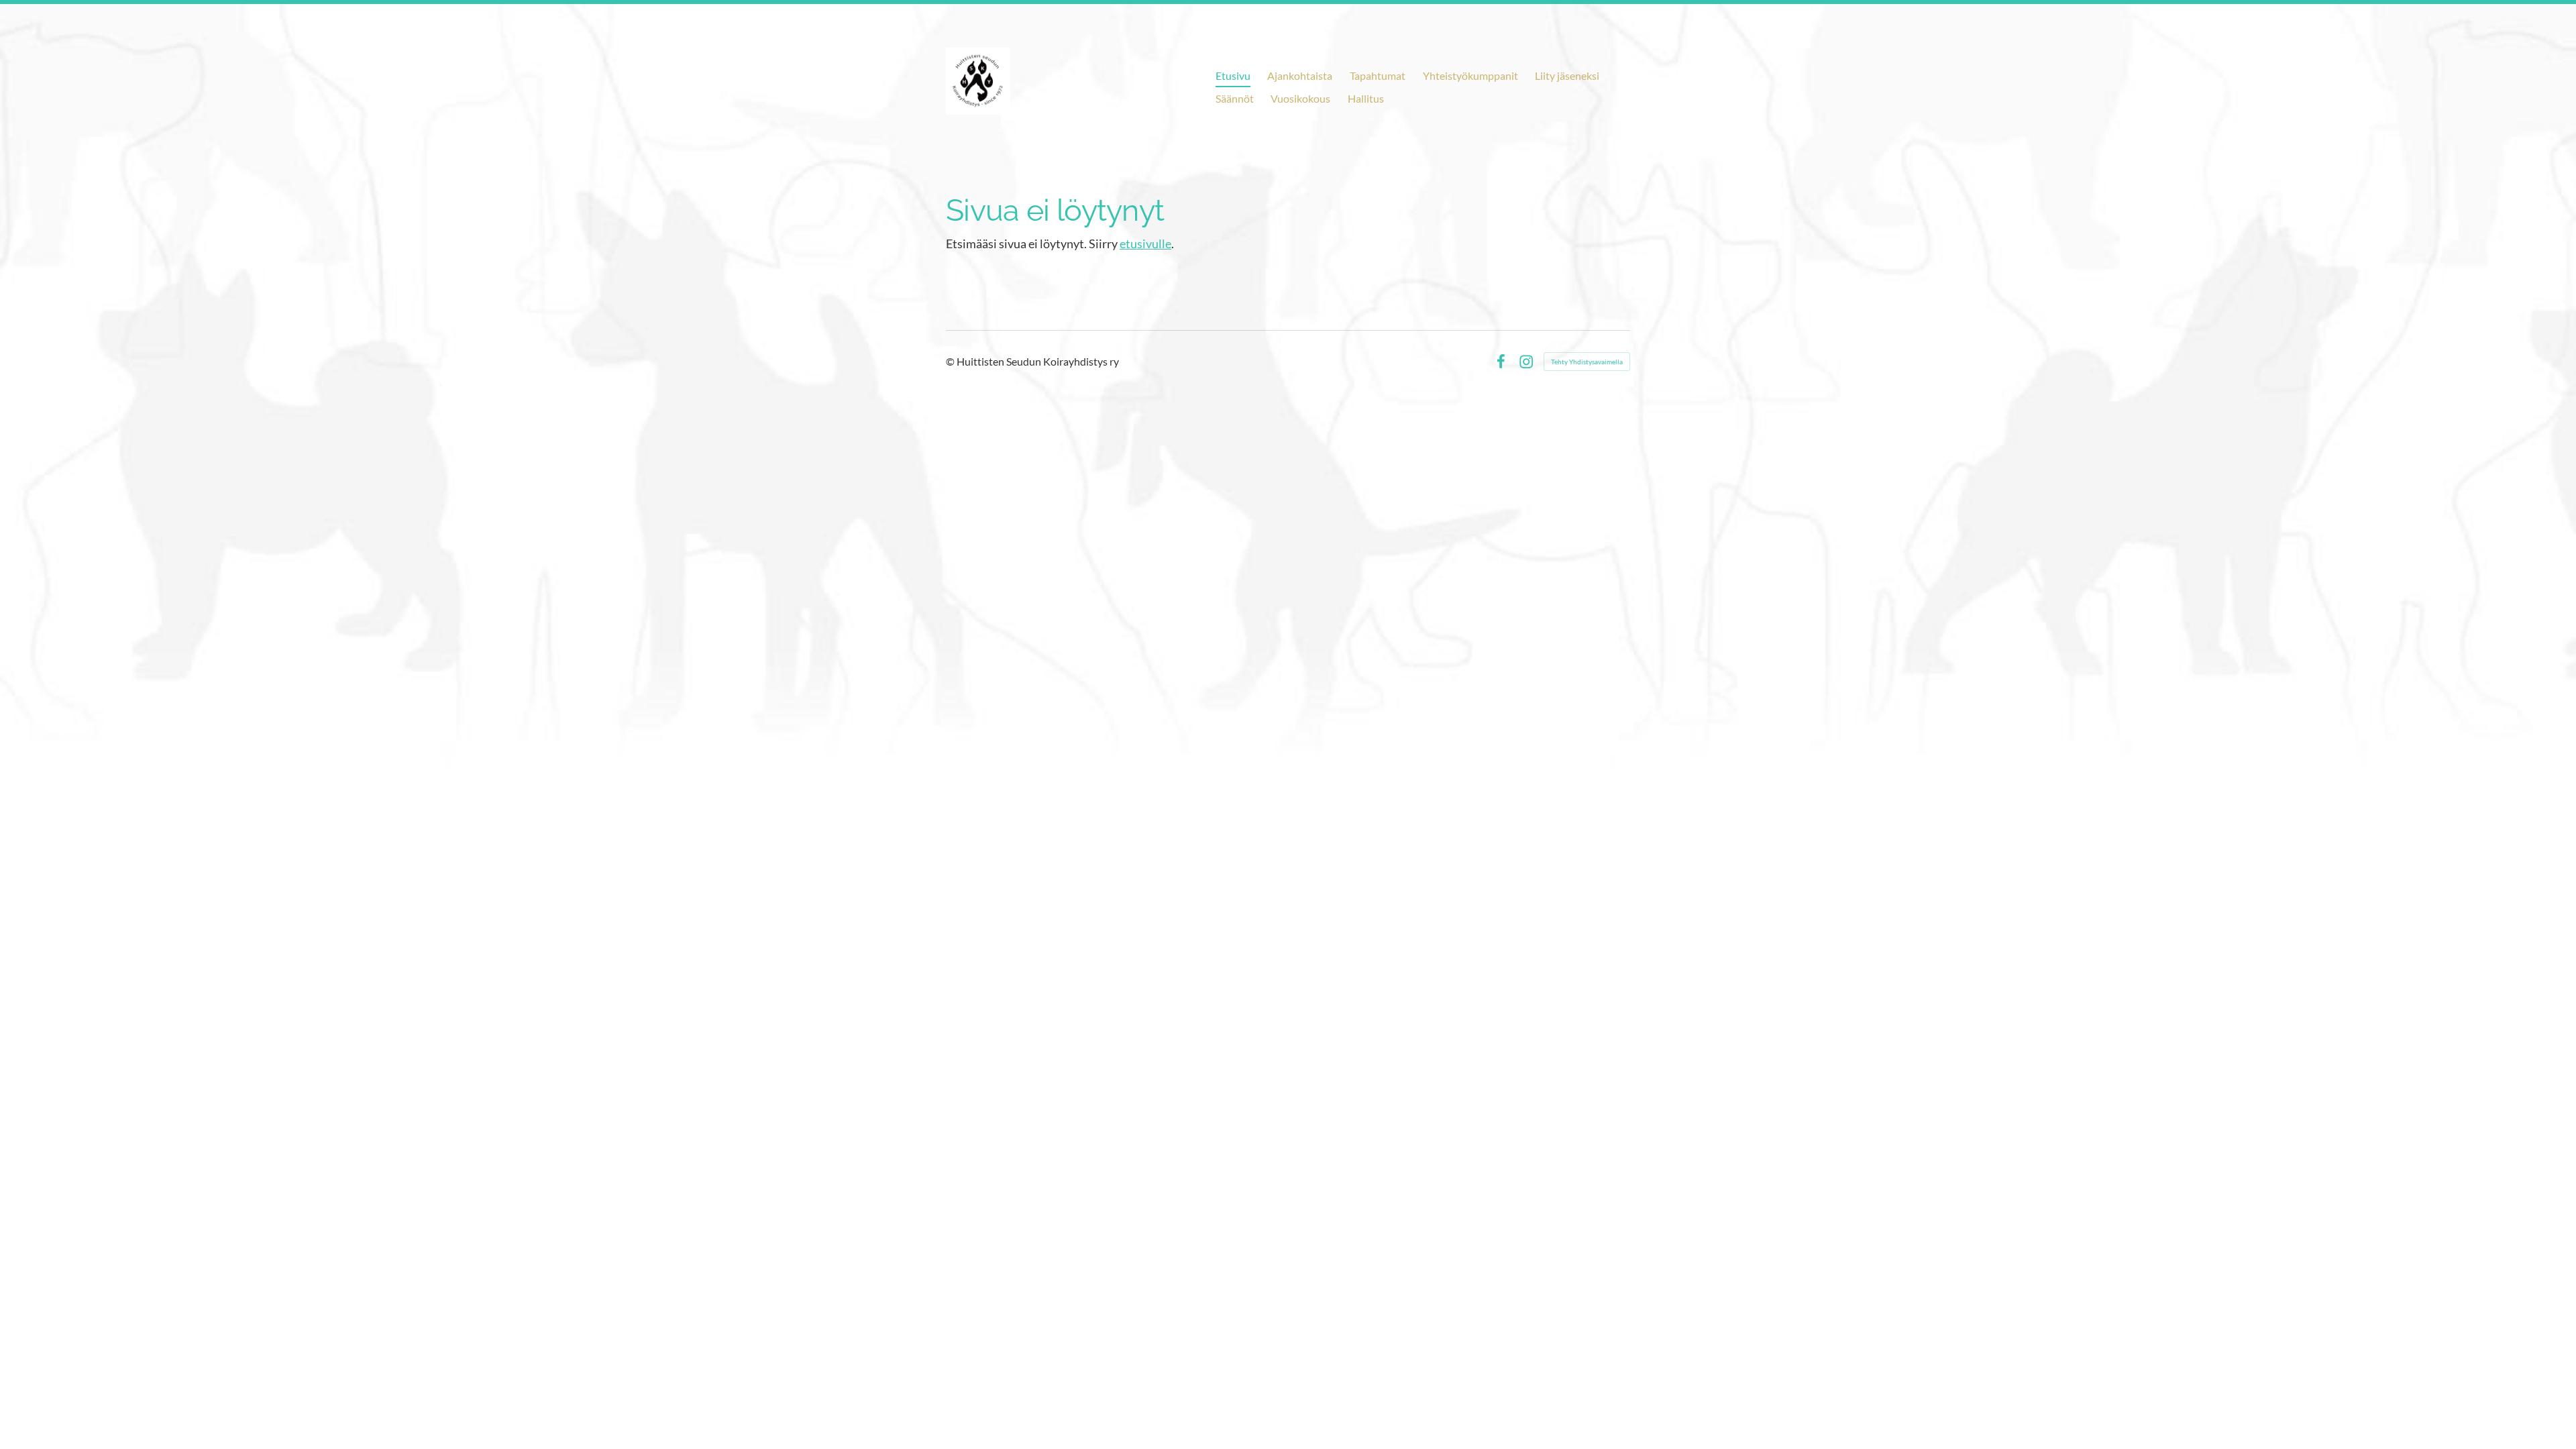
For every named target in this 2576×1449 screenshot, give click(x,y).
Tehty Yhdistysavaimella (1587, 362)
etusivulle (1145, 244)
